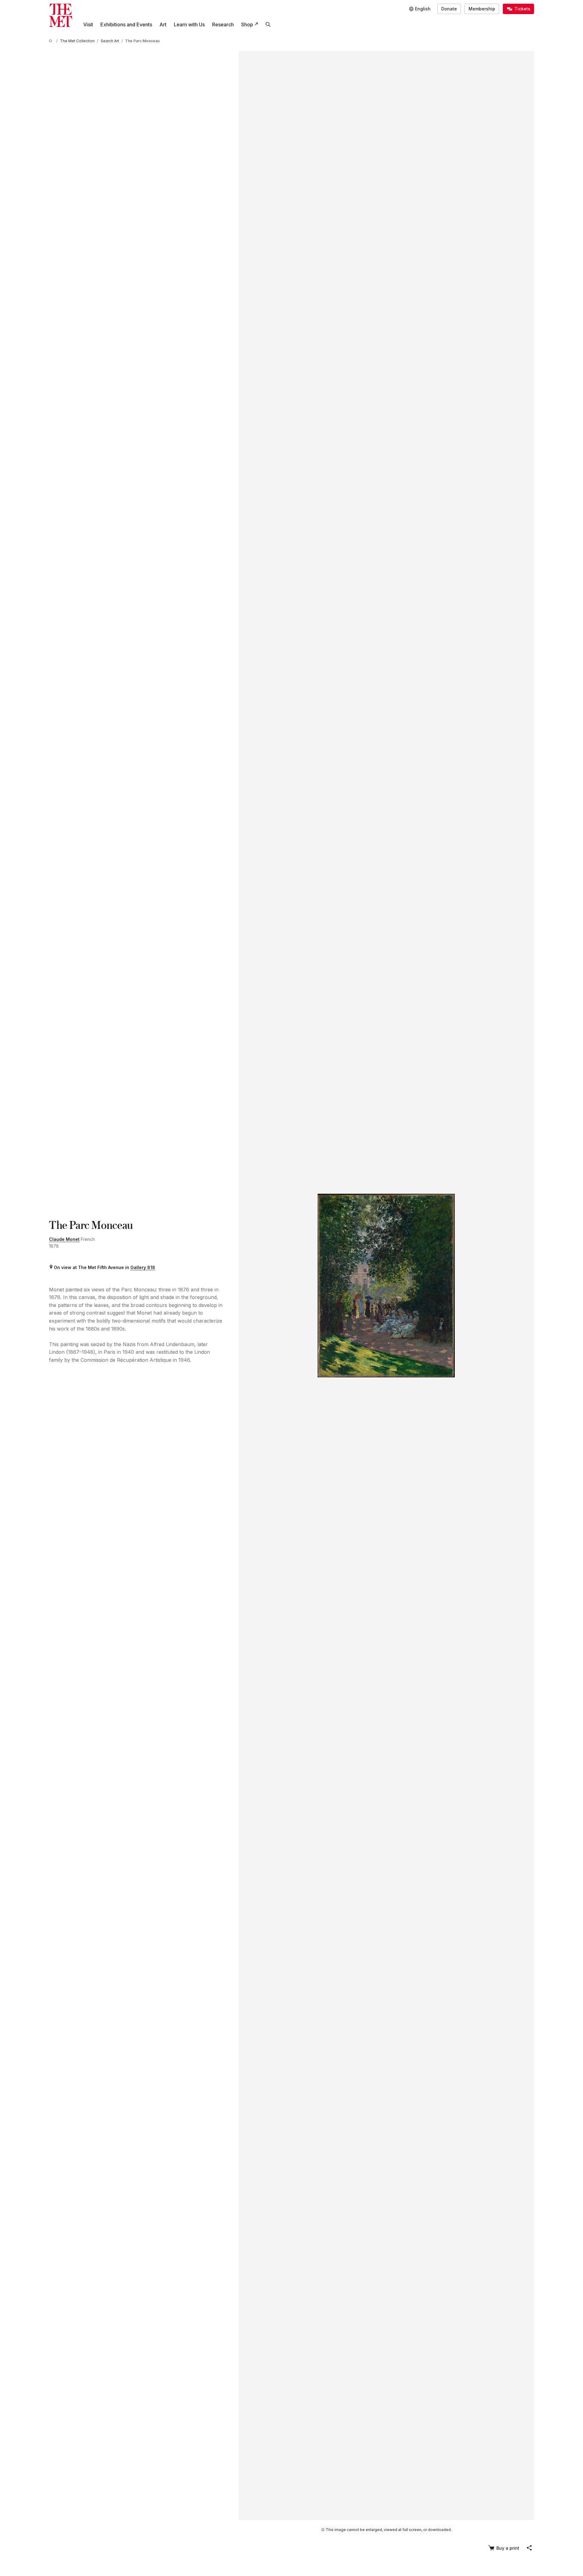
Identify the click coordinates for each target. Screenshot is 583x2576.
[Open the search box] (268, 24)
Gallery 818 (143, 1267)
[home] (51, 41)
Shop (247, 24)
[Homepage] (61, 15)
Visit (88, 24)
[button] (529, 2548)
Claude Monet (64, 1239)
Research (223, 24)
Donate (449, 9)
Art (163, 24)
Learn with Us (189, 24)
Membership (482, 9)
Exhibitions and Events (126, 24)
